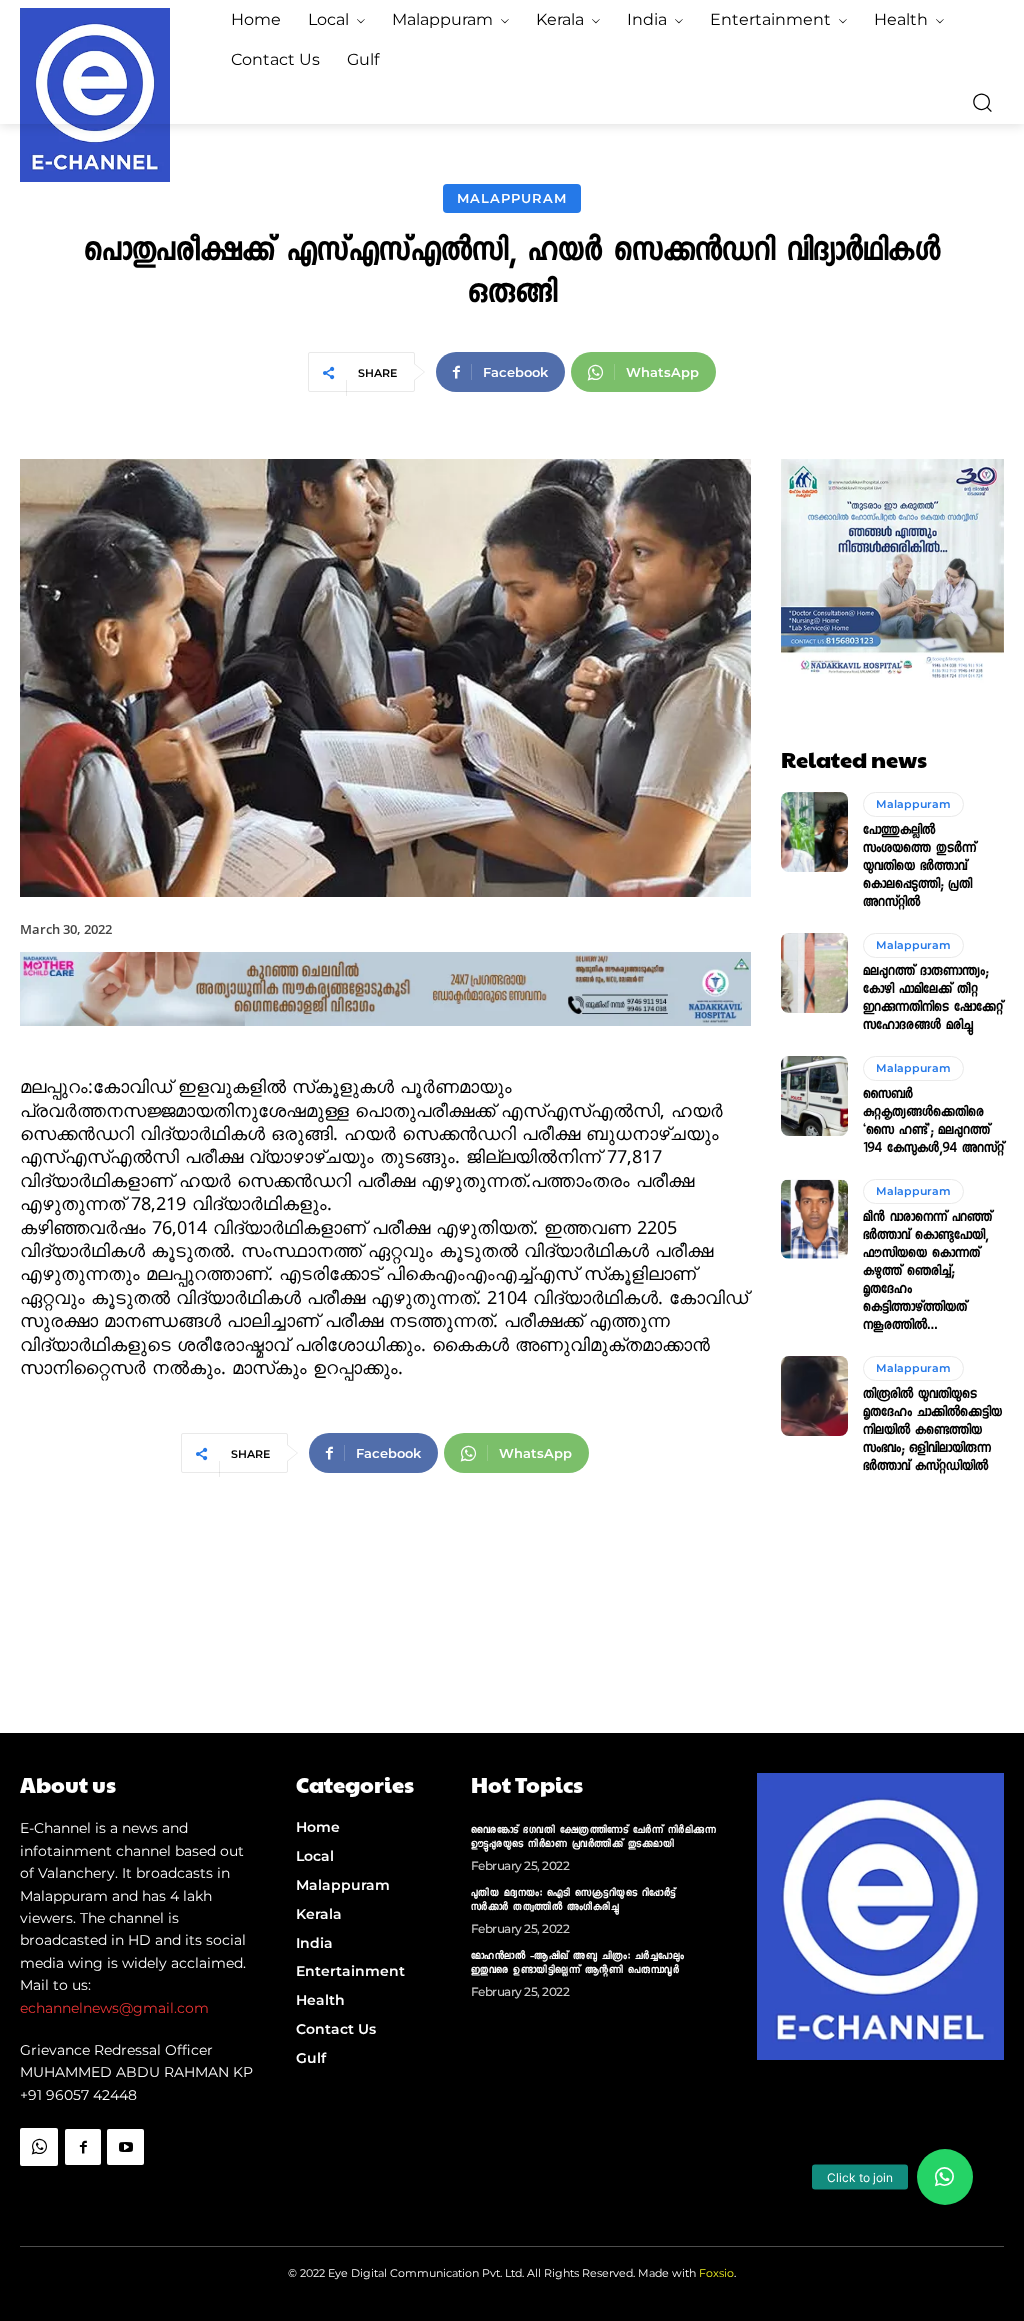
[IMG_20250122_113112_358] (385, 1042)
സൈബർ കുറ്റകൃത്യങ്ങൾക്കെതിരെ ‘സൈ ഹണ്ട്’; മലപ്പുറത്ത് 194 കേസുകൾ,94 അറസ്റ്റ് (933, 1123)
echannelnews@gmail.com (114, 2008)
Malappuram (512, 198)
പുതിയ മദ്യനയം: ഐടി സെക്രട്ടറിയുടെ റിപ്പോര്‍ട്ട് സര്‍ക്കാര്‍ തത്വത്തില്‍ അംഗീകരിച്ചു (573, 1901)
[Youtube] (125, 2147)
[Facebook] (83, 2147)
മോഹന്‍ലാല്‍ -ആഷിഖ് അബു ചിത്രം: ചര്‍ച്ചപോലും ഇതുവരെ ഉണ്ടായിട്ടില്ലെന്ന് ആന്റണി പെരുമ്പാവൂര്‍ (578, 1964)
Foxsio (716, 2273)
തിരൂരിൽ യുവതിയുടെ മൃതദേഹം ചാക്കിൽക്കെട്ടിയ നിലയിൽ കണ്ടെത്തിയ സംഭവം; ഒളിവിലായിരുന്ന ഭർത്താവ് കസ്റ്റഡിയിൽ (932, 1432)
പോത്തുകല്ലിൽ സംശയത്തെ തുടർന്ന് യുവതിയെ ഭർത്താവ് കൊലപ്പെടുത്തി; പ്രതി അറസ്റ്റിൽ (919, 868)
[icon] (39, 2187)
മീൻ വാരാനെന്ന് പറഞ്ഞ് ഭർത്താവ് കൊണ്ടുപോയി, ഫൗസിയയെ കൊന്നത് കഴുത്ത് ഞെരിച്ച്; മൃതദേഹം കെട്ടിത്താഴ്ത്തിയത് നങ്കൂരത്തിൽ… (927, 1273)
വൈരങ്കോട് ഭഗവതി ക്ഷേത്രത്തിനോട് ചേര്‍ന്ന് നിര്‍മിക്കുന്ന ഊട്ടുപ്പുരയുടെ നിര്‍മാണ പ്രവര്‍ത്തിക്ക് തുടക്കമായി (594, 1838)
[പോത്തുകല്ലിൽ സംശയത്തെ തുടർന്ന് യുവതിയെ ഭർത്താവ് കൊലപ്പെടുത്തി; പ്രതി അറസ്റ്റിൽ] (814, 832)
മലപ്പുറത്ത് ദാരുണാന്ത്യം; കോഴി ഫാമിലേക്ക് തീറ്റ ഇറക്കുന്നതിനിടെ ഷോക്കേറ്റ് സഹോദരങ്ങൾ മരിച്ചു (933, 1000)
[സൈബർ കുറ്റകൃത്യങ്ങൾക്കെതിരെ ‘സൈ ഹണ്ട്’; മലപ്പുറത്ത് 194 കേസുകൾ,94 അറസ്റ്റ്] (814, 1096)
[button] (982, 102)
